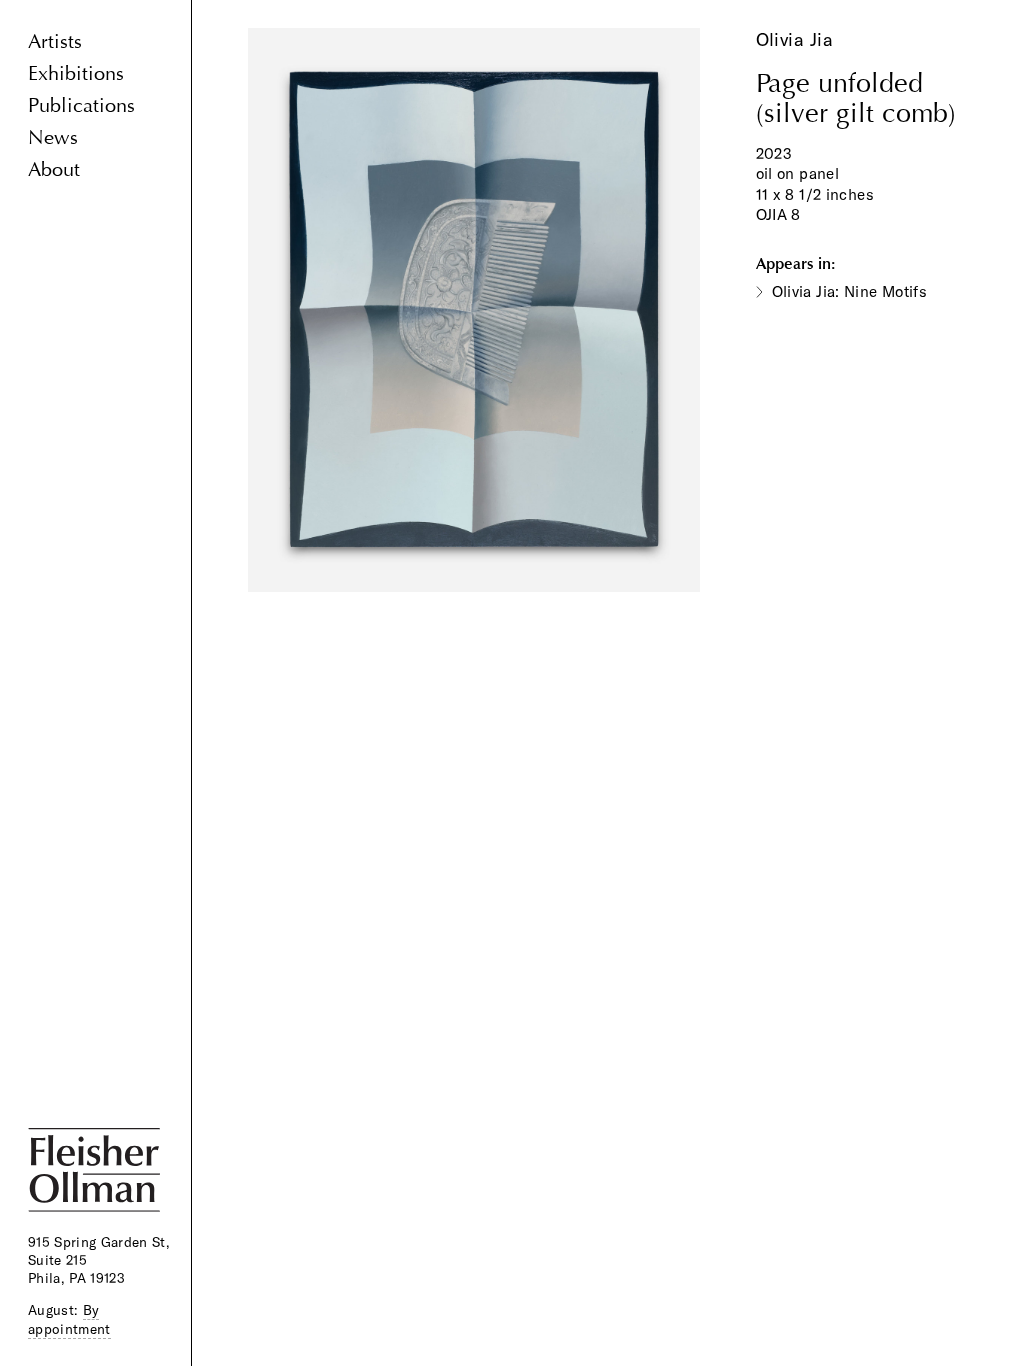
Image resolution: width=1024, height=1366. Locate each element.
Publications (81, 105)
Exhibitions (76, 73)
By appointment (69, 1319)
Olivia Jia (794, 39)
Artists (55, 41)
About (54, 169)
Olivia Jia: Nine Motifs (850, 291)
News (53, 137)
